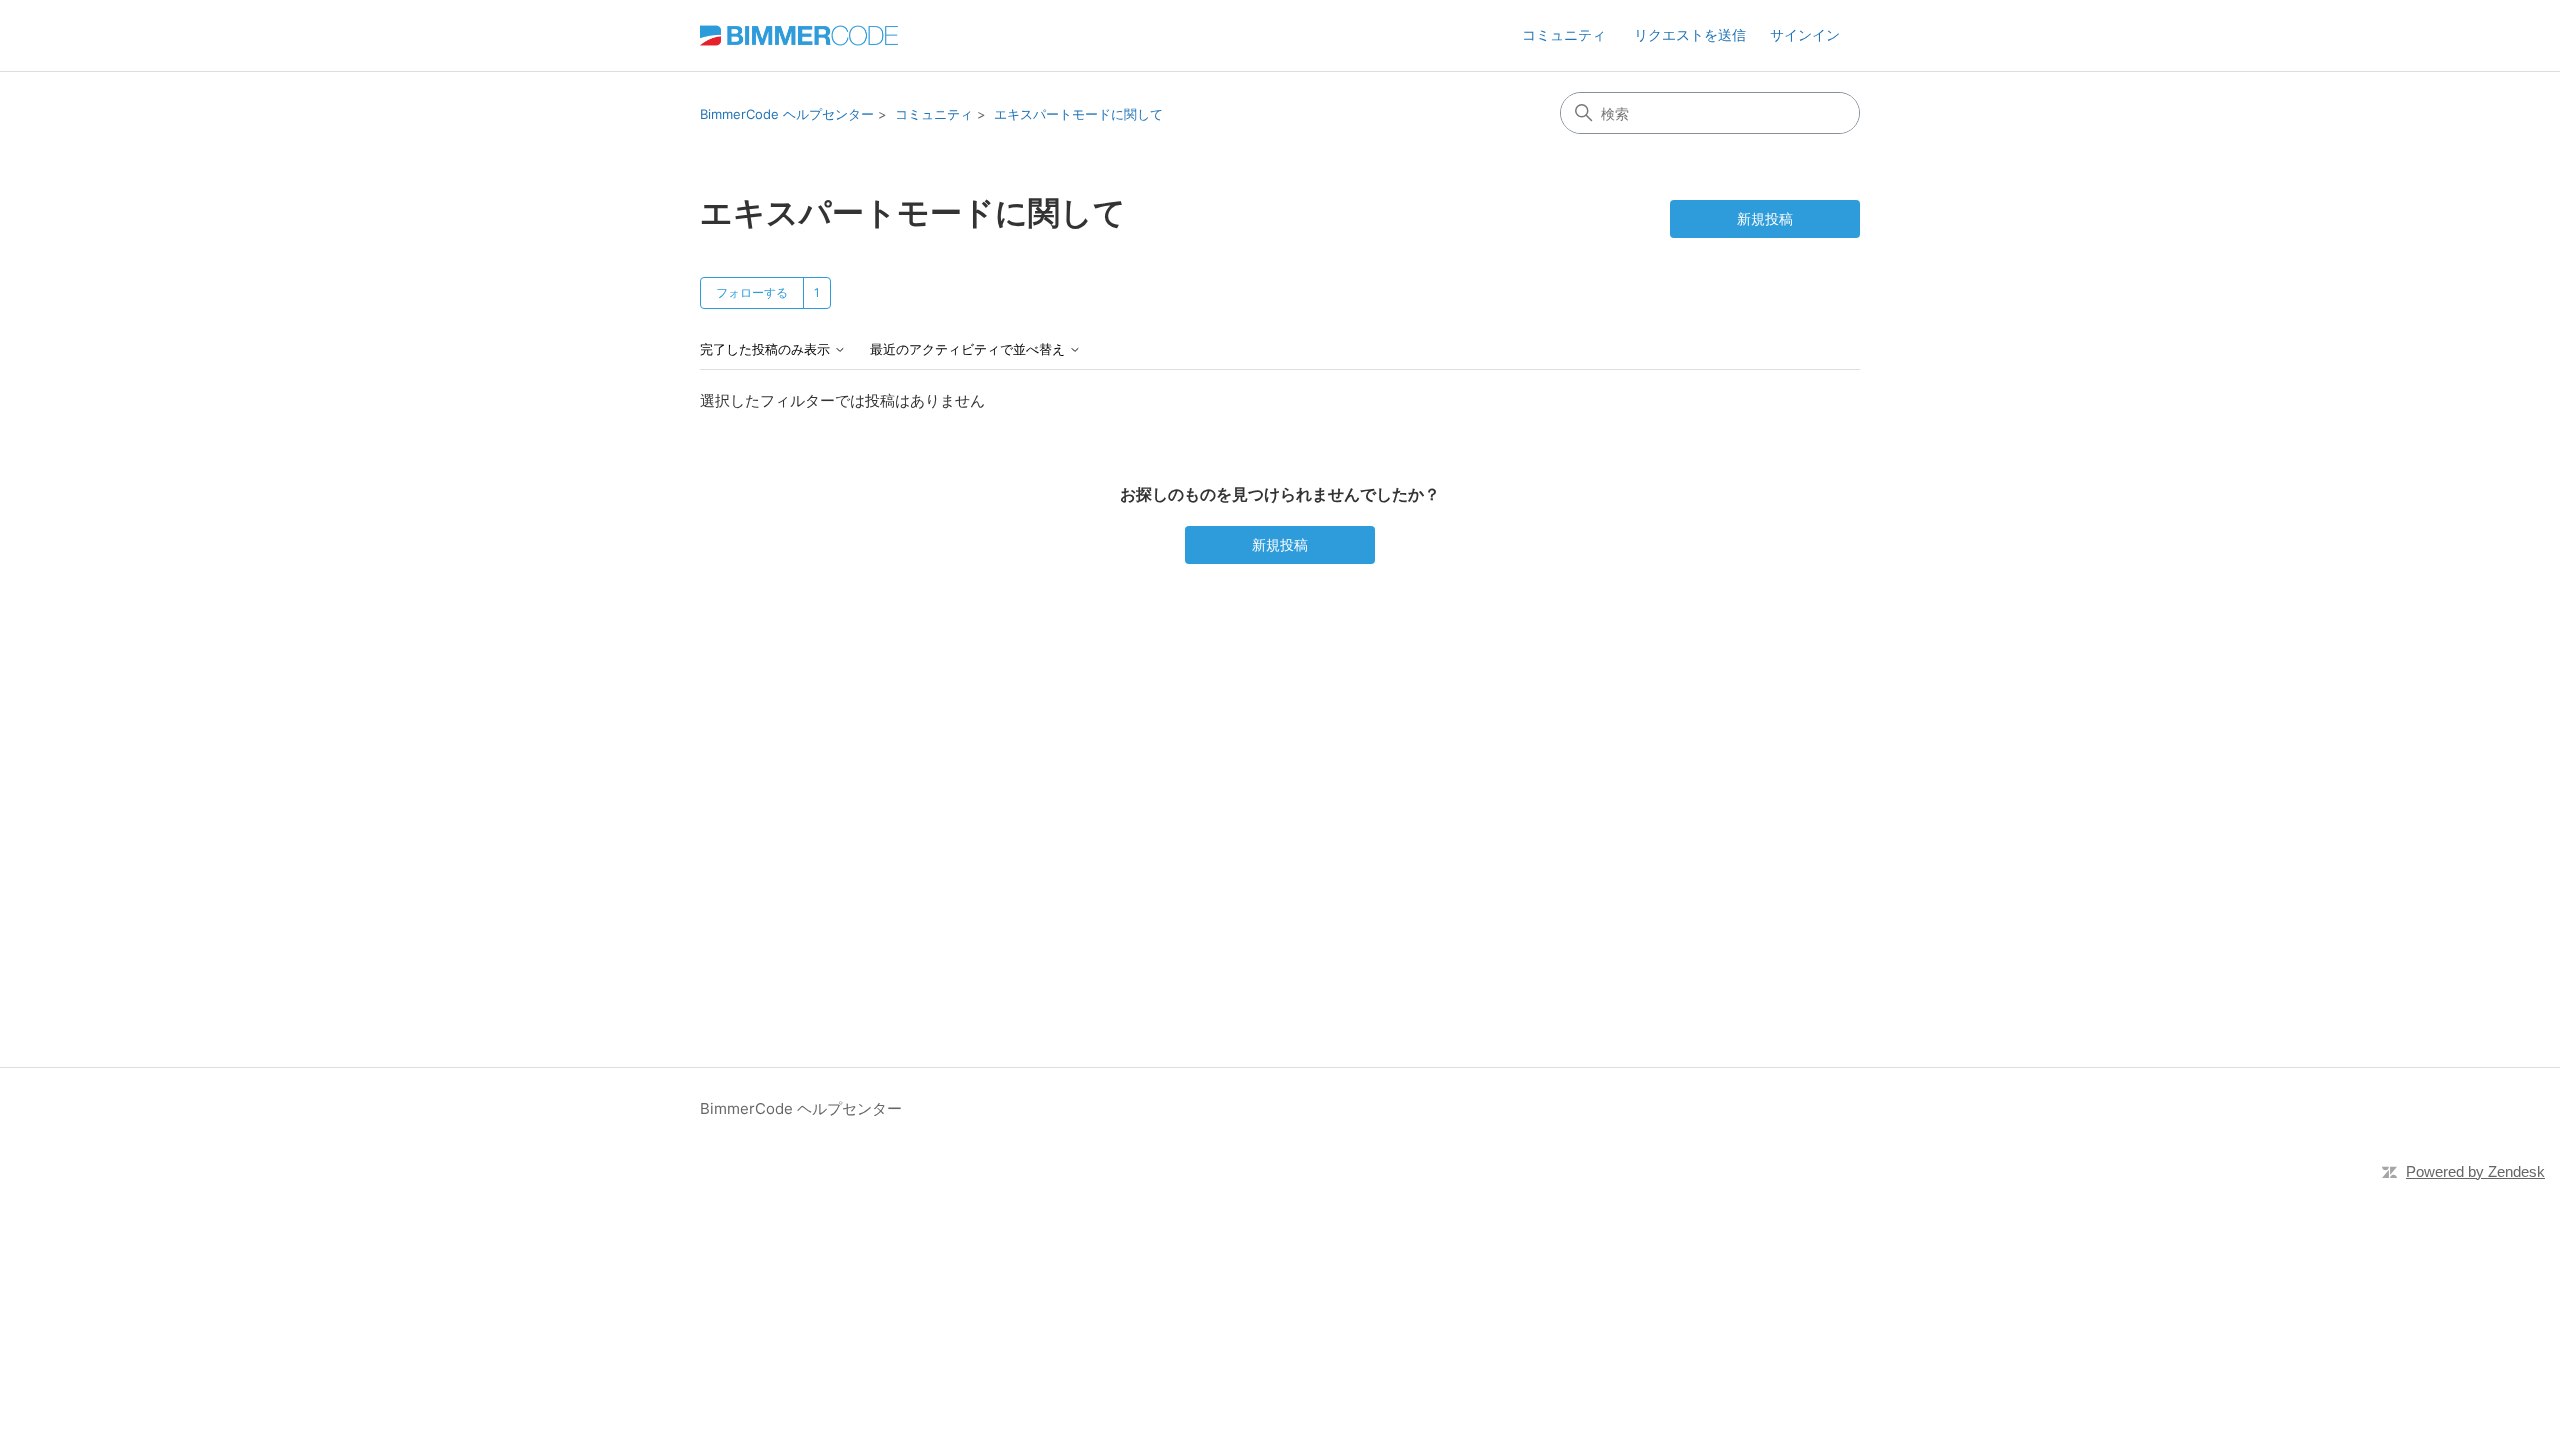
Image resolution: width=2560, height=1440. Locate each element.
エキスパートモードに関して (1078, 114)
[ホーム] (799, 35)
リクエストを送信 (1690, 34)
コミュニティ (1564, 34)
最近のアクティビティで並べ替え (969, 349)
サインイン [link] (1805, 34)
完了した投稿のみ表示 (767, 349)
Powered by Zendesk (2475, 1171)
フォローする (752, 292)
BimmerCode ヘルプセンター (787, 114)
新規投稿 (1765, 218)
